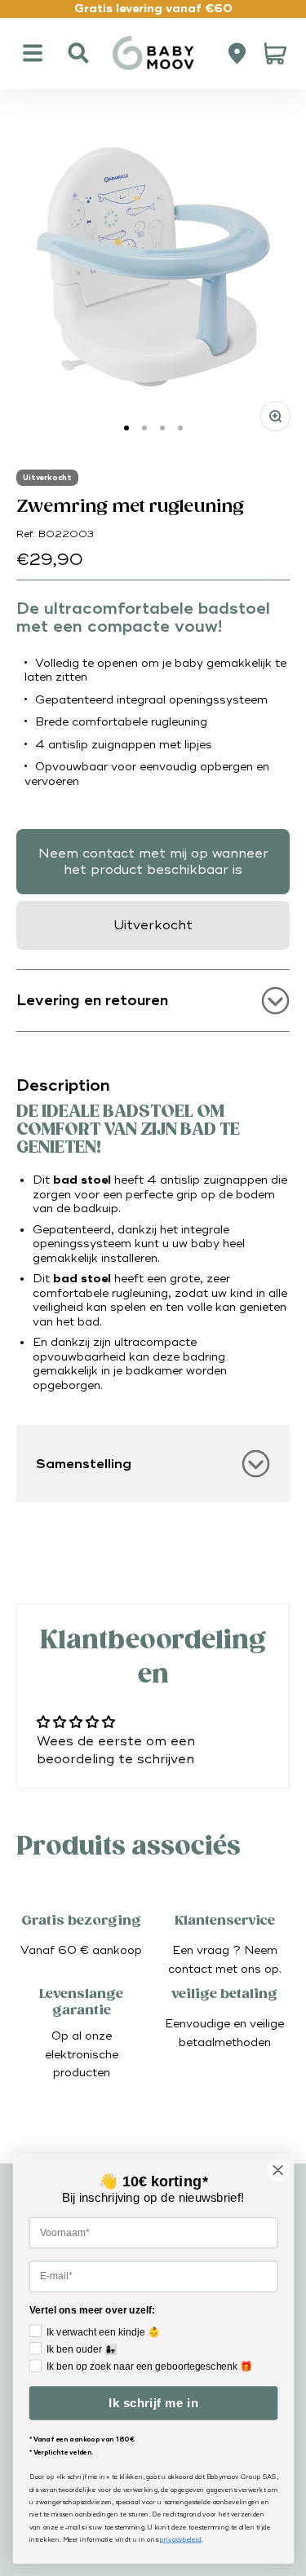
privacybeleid (181, 2540)
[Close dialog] (278, 2170)
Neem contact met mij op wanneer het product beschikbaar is (153, 862)
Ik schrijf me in (153, 2404)
